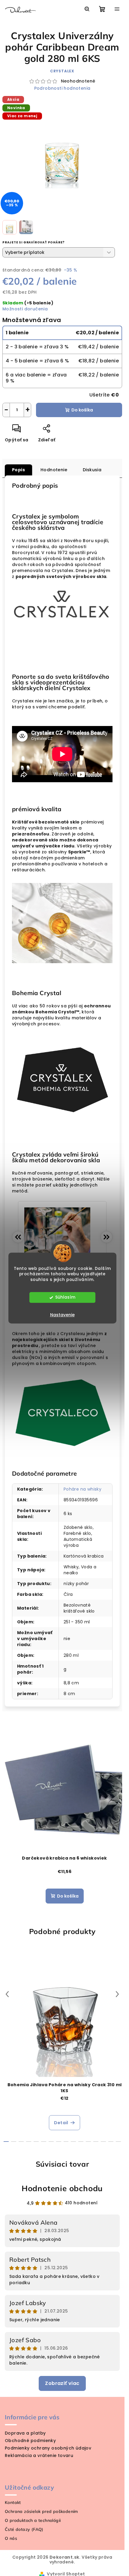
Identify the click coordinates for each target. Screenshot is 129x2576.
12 (96, 2142)
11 (88, 2142)
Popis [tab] (18, 470)
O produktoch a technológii (33, 2520)
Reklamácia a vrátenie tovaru (39, 2455)
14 (111, 2142)
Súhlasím (65, 1297)
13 (103, 2142)
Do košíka (82, 410)
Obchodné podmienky (30, 2441)
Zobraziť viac (62, 2383)
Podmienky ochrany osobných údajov (48, 2448)
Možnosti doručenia (25, 309)
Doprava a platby (25, 2433)
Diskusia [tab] (92, 470)
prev (7, 1994)
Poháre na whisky (82, 1489)
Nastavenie (62, 1315)
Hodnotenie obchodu (62, 2188)
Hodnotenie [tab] (54, 470)
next (117, 1994)
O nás (11, 2538)
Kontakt (13, 2502)
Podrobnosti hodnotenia (62, 88)
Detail (61, 2123)
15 (118, 2142)
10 (81, 2142)
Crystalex (62, 71)
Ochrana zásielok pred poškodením (41, 2511)
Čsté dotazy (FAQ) (24, 2529)
